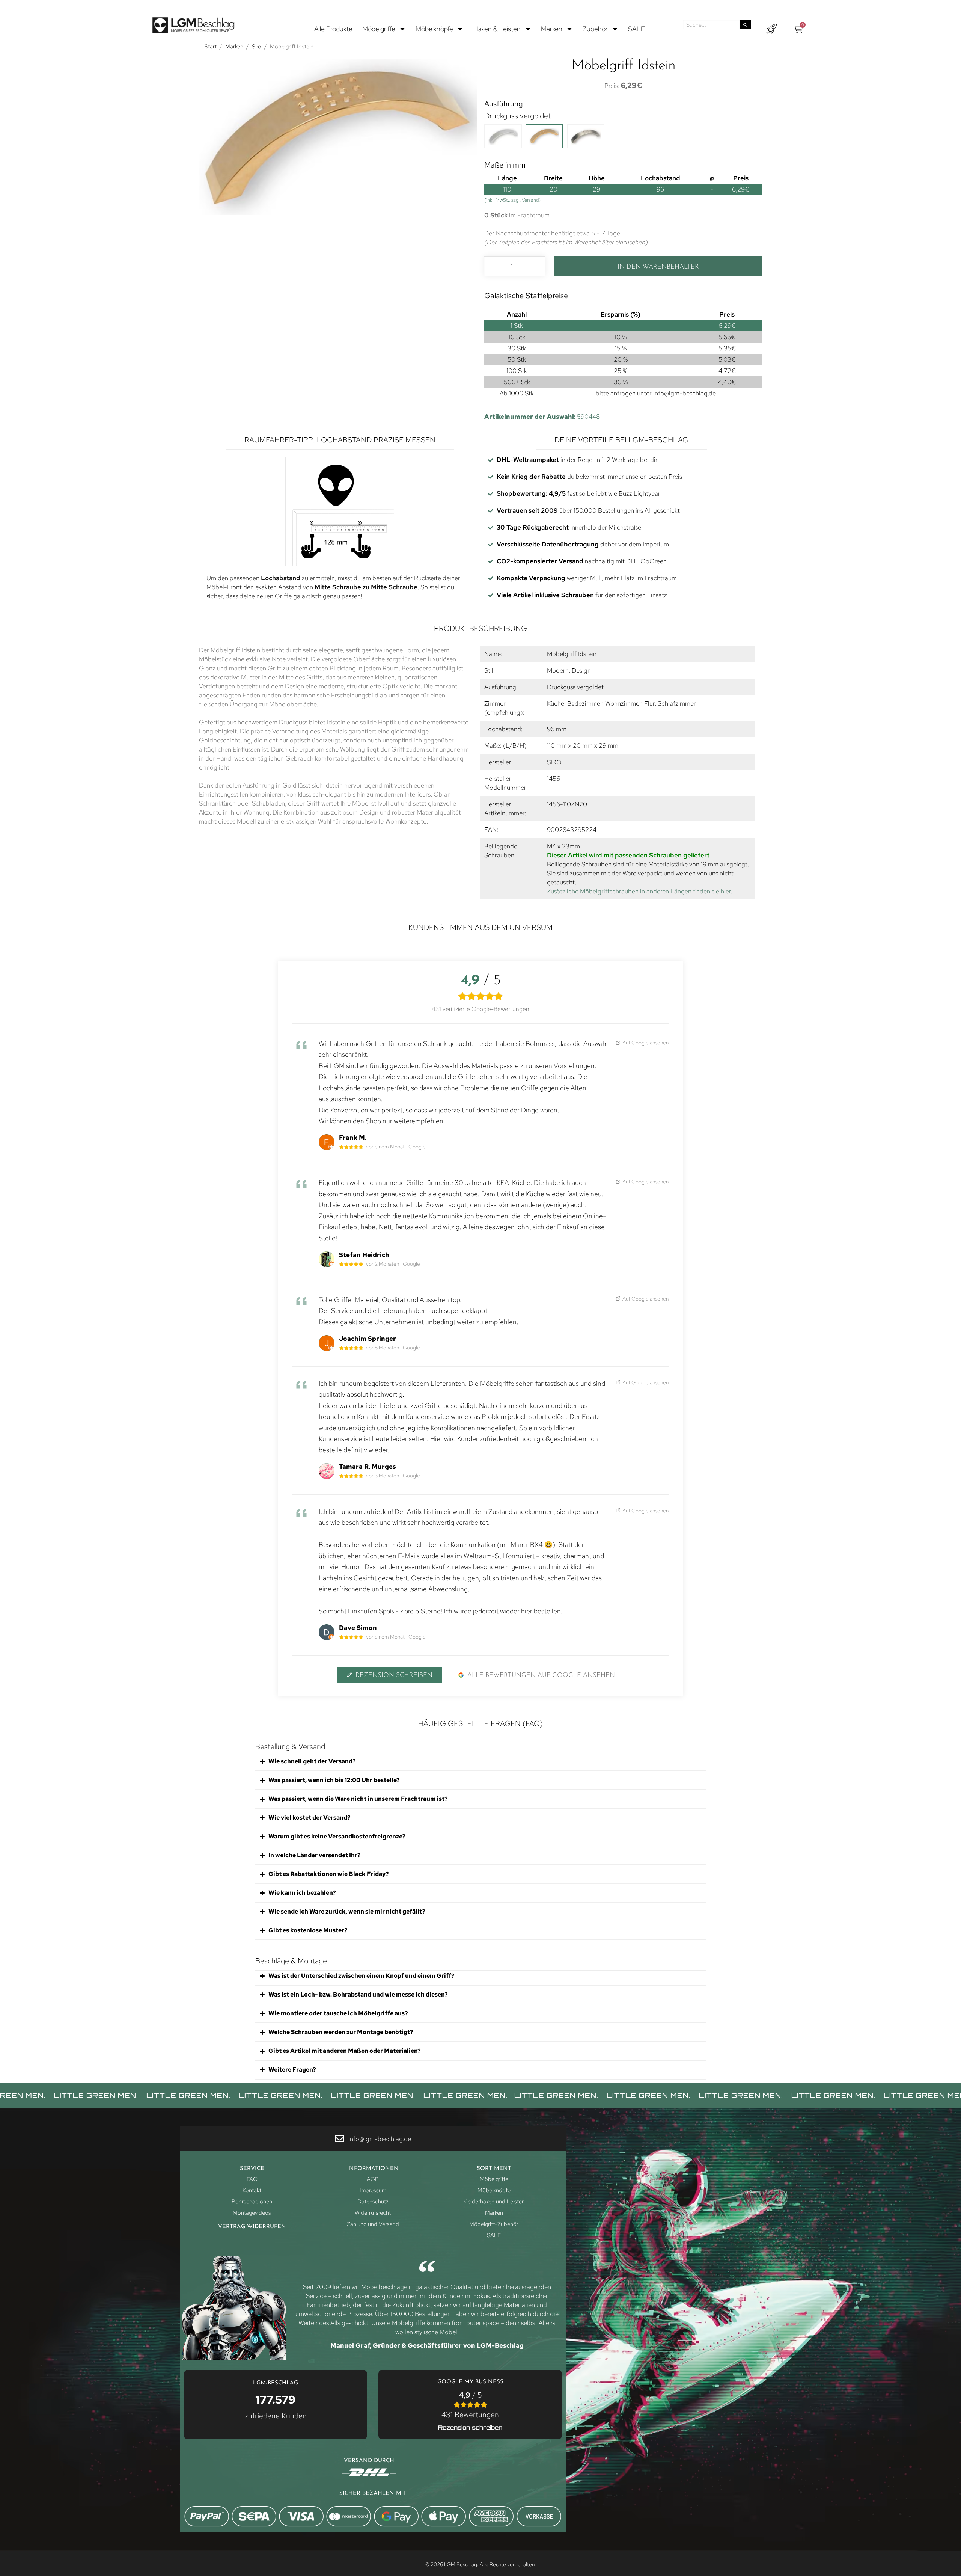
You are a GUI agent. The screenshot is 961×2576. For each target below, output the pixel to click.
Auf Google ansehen (645, 1042)
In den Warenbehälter (658, 267)
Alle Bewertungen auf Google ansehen (541, 1675)
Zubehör (595, 29)
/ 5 (470, 2405)
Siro (257, 47)
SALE (636, 29)
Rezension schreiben (394, 1675)
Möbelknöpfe (434, 29)
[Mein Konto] (771, 29)
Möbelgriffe (379, 29)
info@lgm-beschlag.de (685, 393)
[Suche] (745, 25)
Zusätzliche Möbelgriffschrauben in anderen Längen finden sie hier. (640, 891)
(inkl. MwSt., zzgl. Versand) (512, 200)
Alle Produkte (333, 29)
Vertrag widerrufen (252, 2227)
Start (211, 47)
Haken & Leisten (497, 29)
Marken (552, 29)
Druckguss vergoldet (517, 116)
